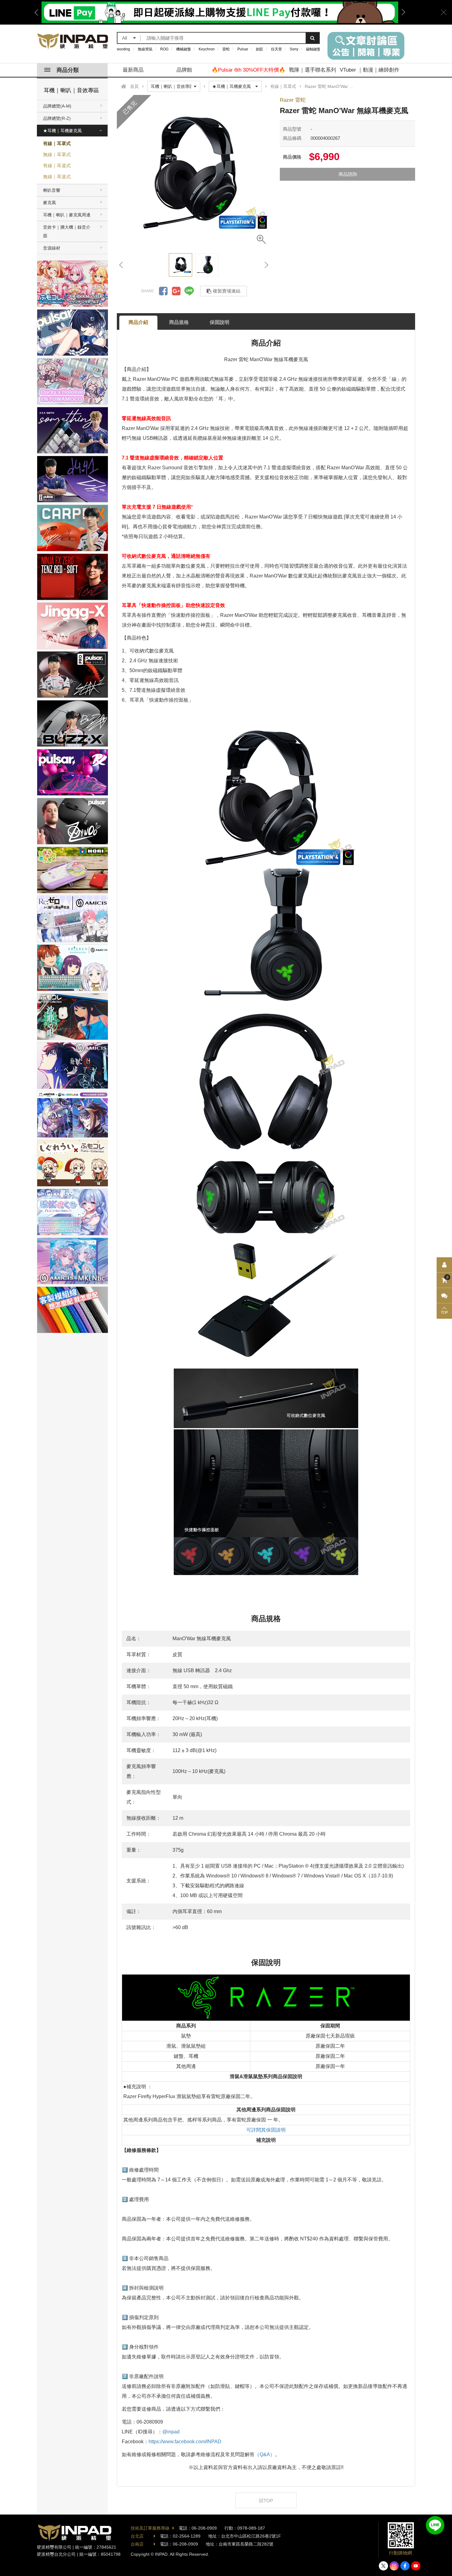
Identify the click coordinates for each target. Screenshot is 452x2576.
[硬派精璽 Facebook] (405, 2566)
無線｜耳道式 (57, 177)
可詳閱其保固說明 (266, 2130)
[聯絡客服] (444, 1296)
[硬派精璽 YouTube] (416, 2566)
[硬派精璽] (73, 41)
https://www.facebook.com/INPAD (185, 2442)
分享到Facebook (163, 291)
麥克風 (50, 203)
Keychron (207, 49)
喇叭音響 (52, 190)
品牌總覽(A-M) (57, 106)
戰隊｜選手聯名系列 (313, 70)
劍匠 (260, 49)
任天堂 (276, 49)
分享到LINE (189, 291)
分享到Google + (176, 291)
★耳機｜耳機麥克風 (62, 131)
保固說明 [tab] (220, 322)
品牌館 (184, 70)
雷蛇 (226, 49)
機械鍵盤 (184, 49)
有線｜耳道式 (57, 165)
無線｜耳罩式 (57, 154)
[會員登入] (444, 1265)
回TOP (266, 2501)
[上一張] (121, 265)
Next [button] (401, 12)
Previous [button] (38, 12)
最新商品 (133, 70)
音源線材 (52, 248)
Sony (294, 49)
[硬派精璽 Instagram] (394, 2566)
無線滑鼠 (145, 49)
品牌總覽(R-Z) (57, 118)
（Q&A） (265, 2454)
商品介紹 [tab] (138, 322)
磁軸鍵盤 (313, 49)
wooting (123, 49)
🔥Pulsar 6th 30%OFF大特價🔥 (248, 70)
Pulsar (243, 49)
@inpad (171, 2432)
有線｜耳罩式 (57, 143)
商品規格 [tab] (179, 322)
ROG (164, 49)
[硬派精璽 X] (383, 2566)
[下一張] (266, 265)
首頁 (134, 86)
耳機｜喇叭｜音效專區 (71, 90)
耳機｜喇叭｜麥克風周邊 (67, 215)
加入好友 (435, 2525)
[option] (194, 172)
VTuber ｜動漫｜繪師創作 (370, 70)
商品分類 (68, 70)
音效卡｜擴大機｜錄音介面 (67, 231)
